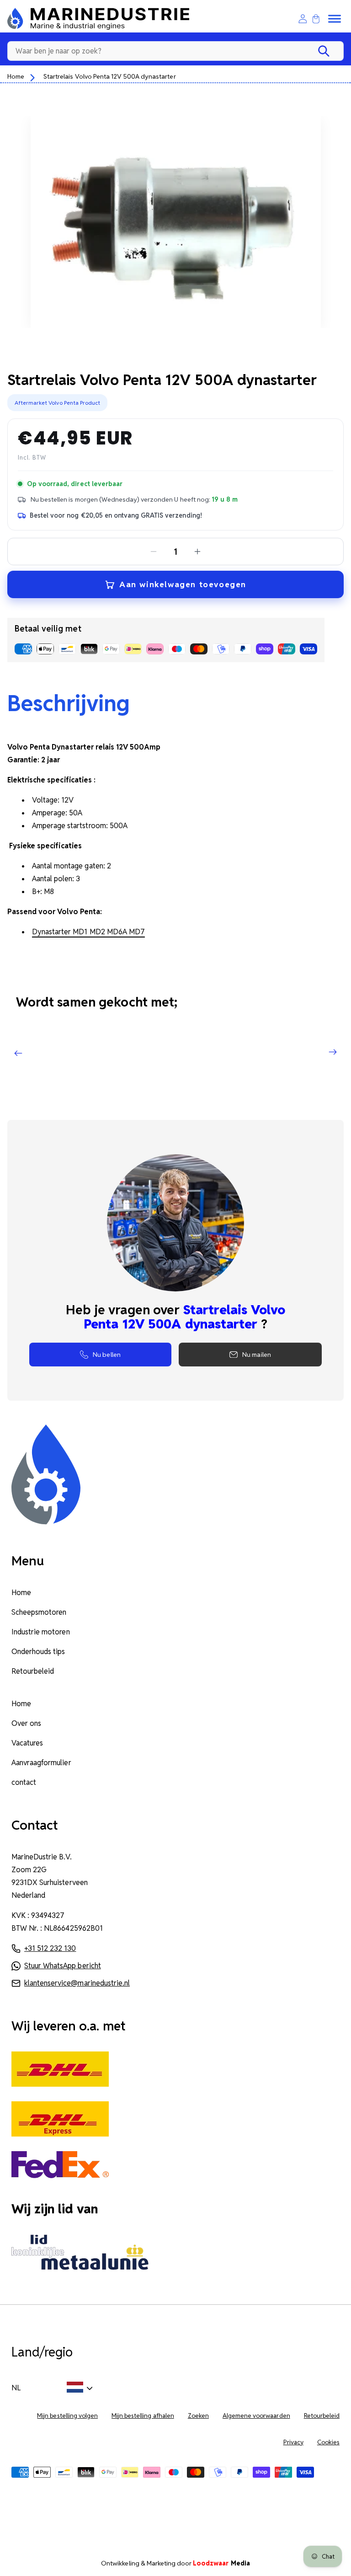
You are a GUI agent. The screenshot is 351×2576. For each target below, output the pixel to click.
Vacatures (27, 1743)
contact (24, 1782)
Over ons (26, 1723)
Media (221, 2563)
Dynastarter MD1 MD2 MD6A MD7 (88, 932)
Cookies (328, 2442)
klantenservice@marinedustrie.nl (77, 1983)
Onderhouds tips (38, 1652)
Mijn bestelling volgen (67, 2416)
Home (16, 76)
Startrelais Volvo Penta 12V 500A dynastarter (109, 76)
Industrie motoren (41, 1632)
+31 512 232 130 (50, 1948)
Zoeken (198, 2416)
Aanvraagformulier (41, 1763)
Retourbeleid (33, 1671)
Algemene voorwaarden (256, 2416)
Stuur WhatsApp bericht (63, 1966)
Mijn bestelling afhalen (143, 2416)
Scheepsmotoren (39, 1612)
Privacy (293, 2442)
